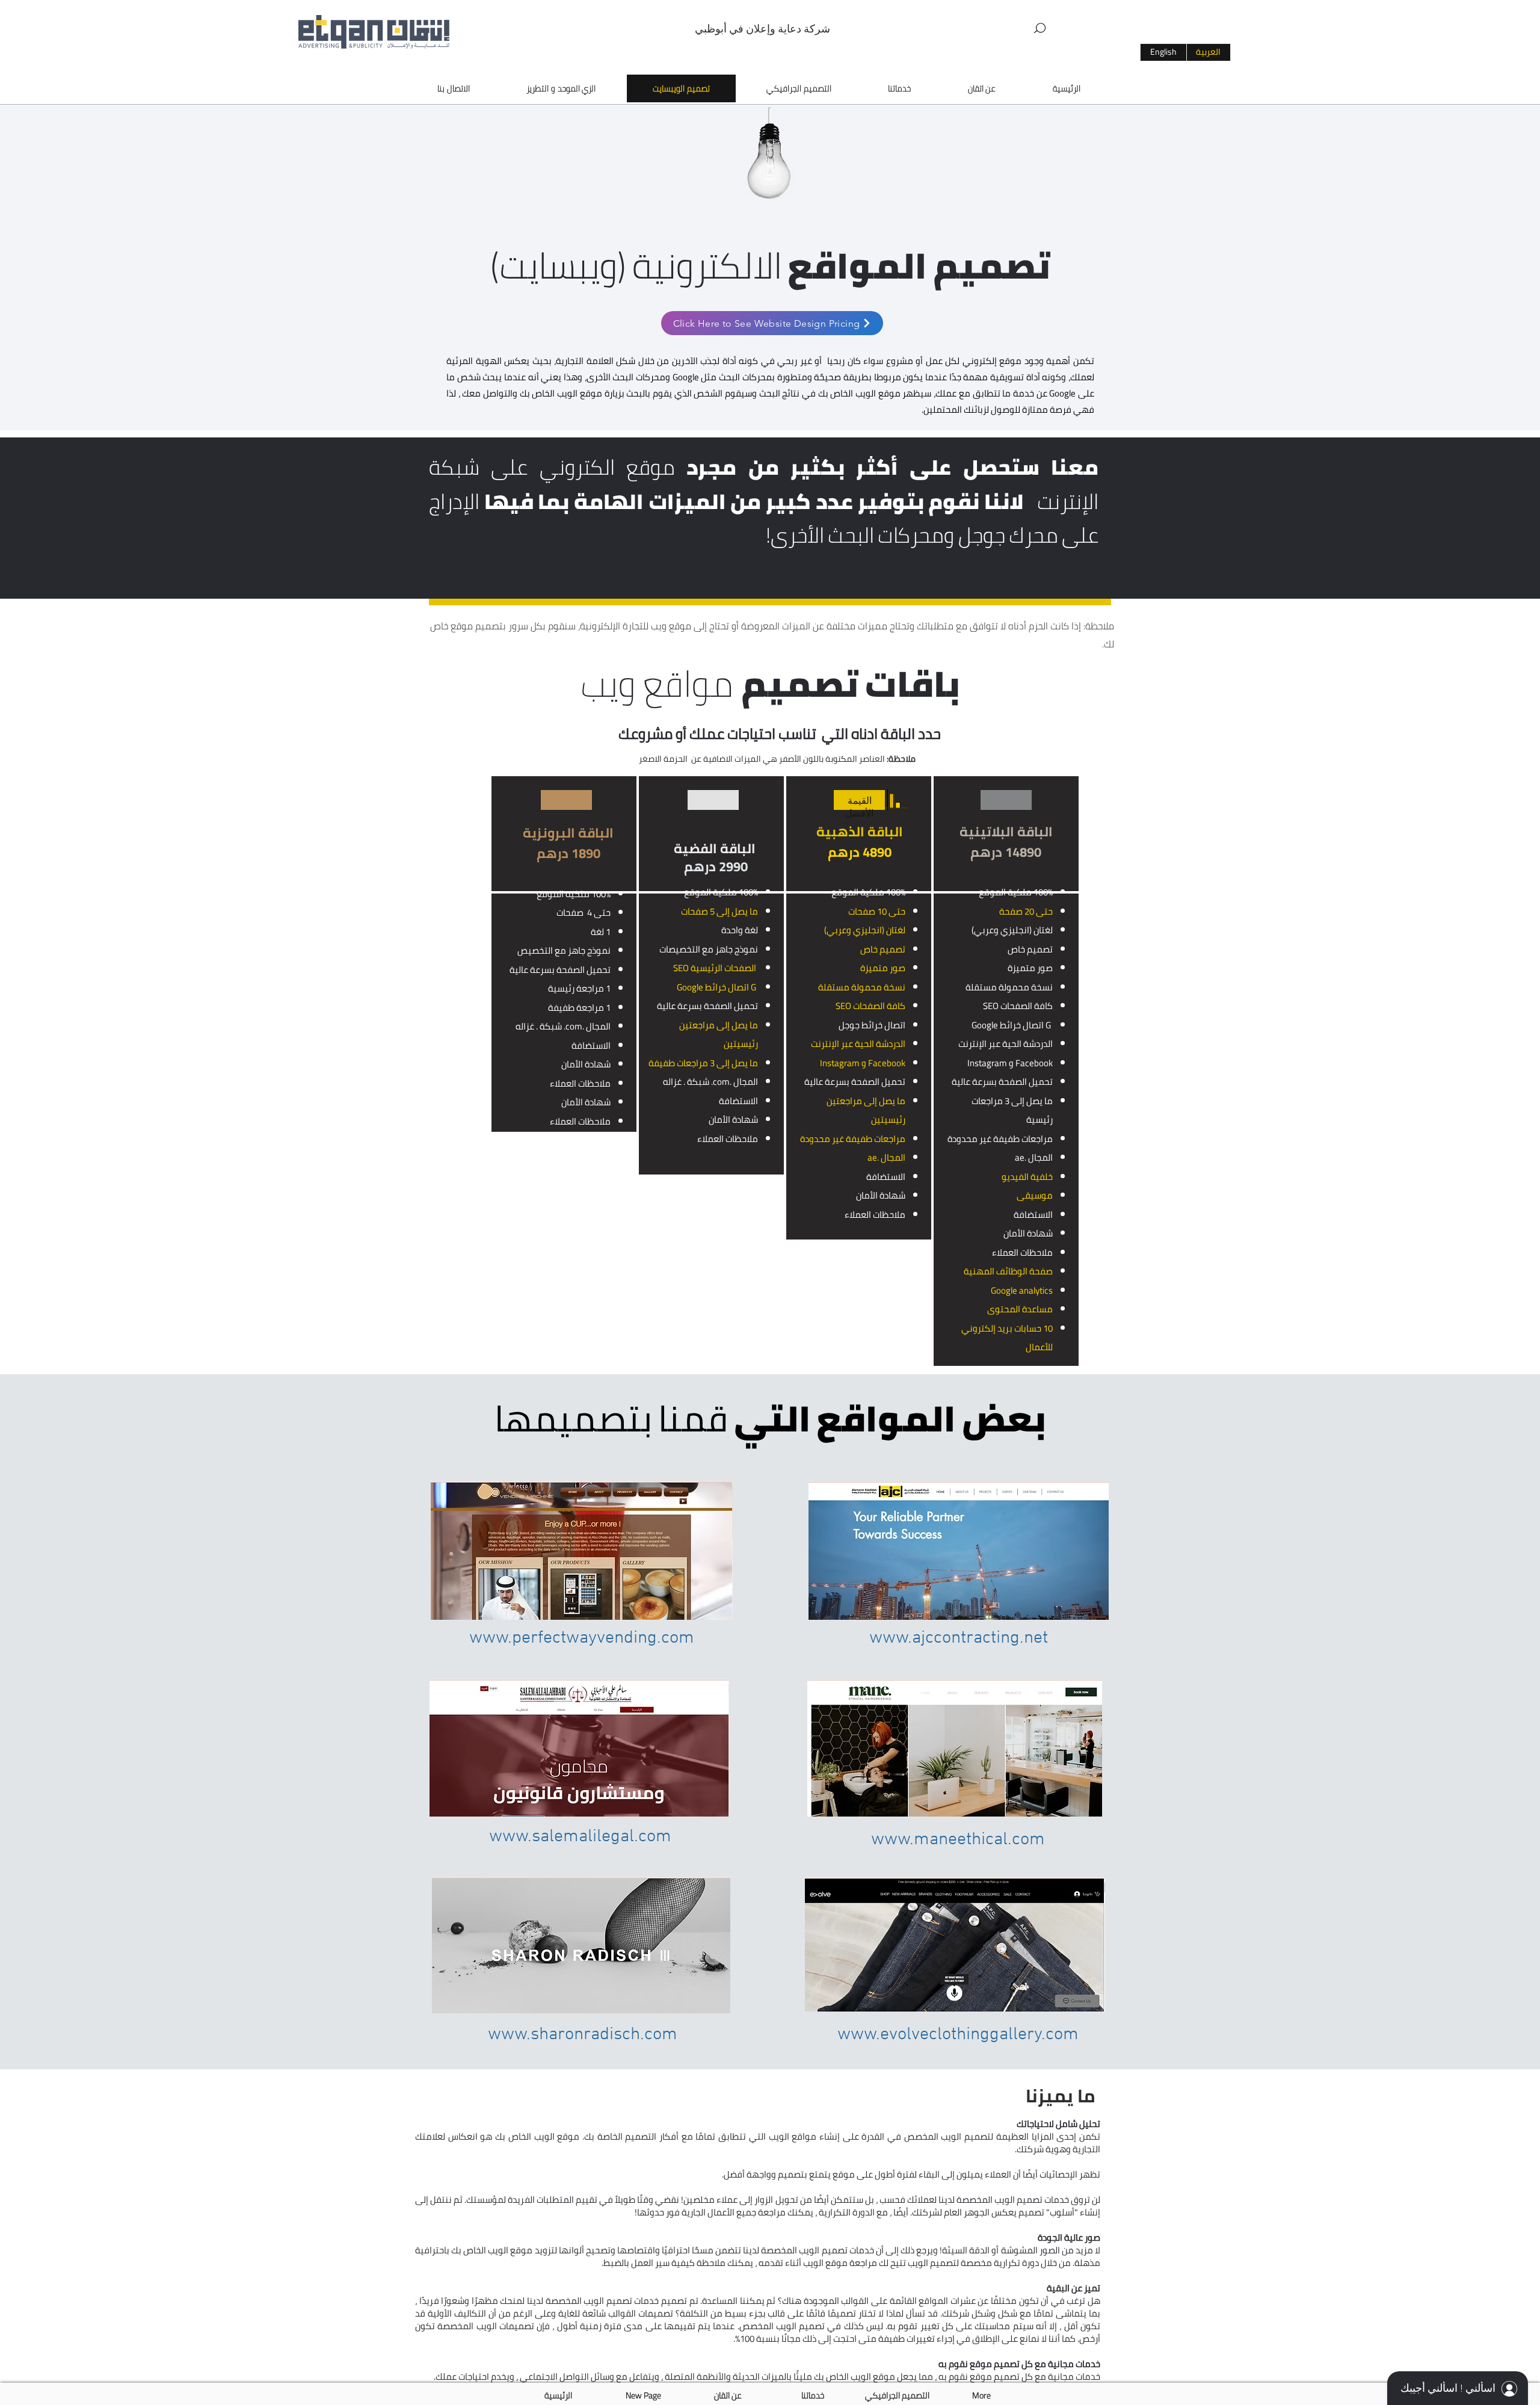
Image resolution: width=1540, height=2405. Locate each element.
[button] (1040, 28)
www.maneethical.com (958, 1840)
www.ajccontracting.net (959, 1638)
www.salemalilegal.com (580, 1837)
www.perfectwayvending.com (582, 1638)
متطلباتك (935, 626)
